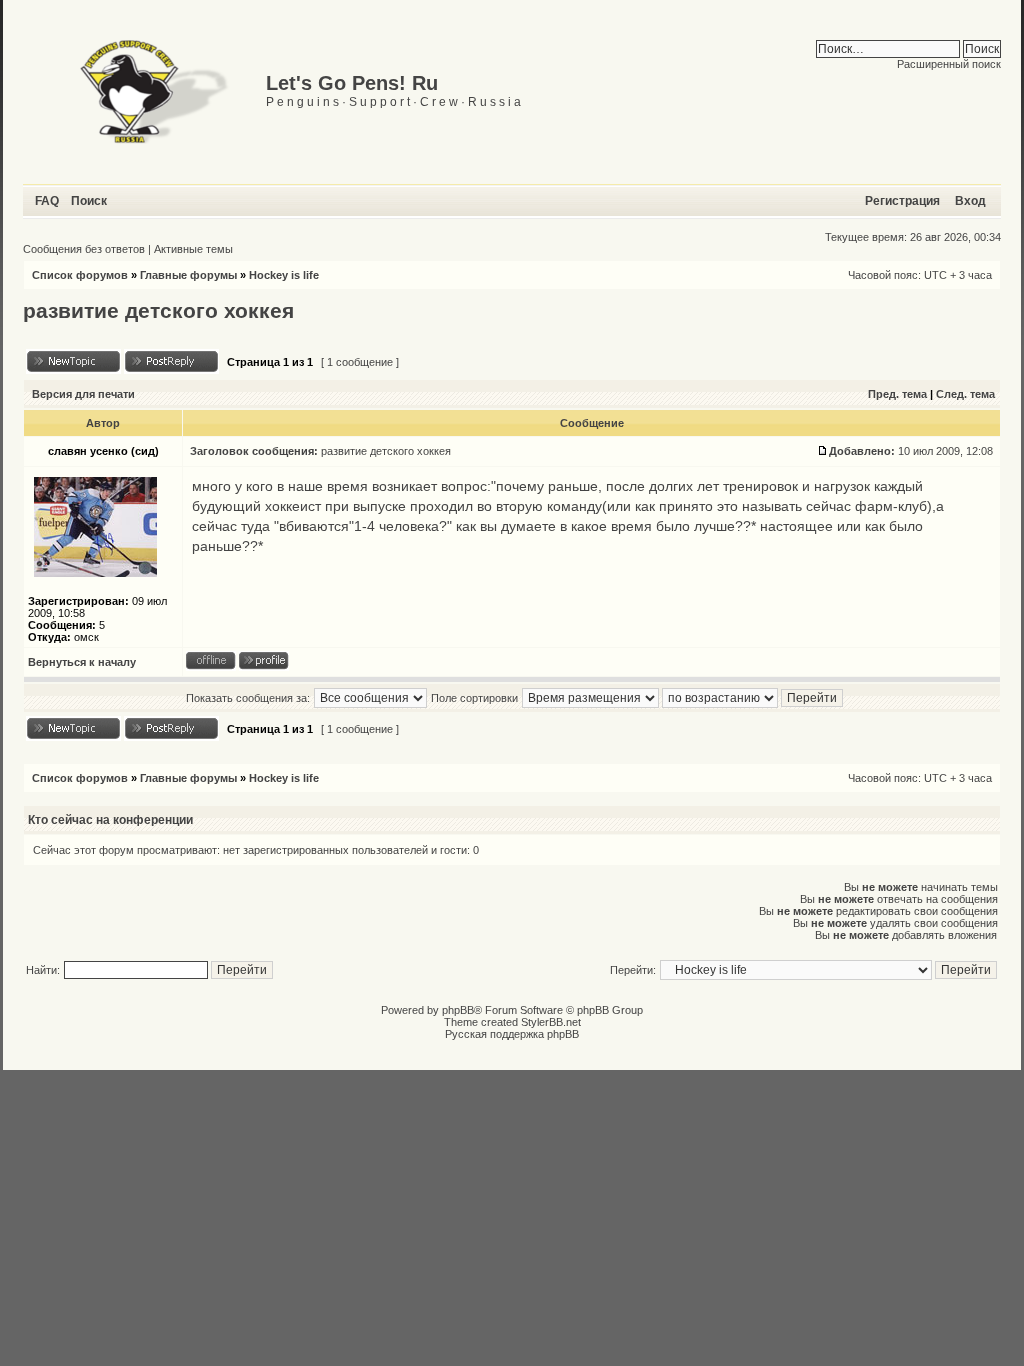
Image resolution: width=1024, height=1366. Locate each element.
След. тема (965, 394)
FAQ (47, 201)
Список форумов (80, 275)
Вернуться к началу (82, 662)
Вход (970, 201)
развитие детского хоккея (158, 311)
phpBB (458, 1010)
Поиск (89, 201)
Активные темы (193, 249)
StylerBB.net (551, 1022)
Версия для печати (83, 394)
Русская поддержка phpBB (512, 1034)
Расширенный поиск (949, 64)
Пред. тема (897, 394)
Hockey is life (284, 275)
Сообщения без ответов (84, 249)
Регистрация (902, 201)
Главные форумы (188, 275)
